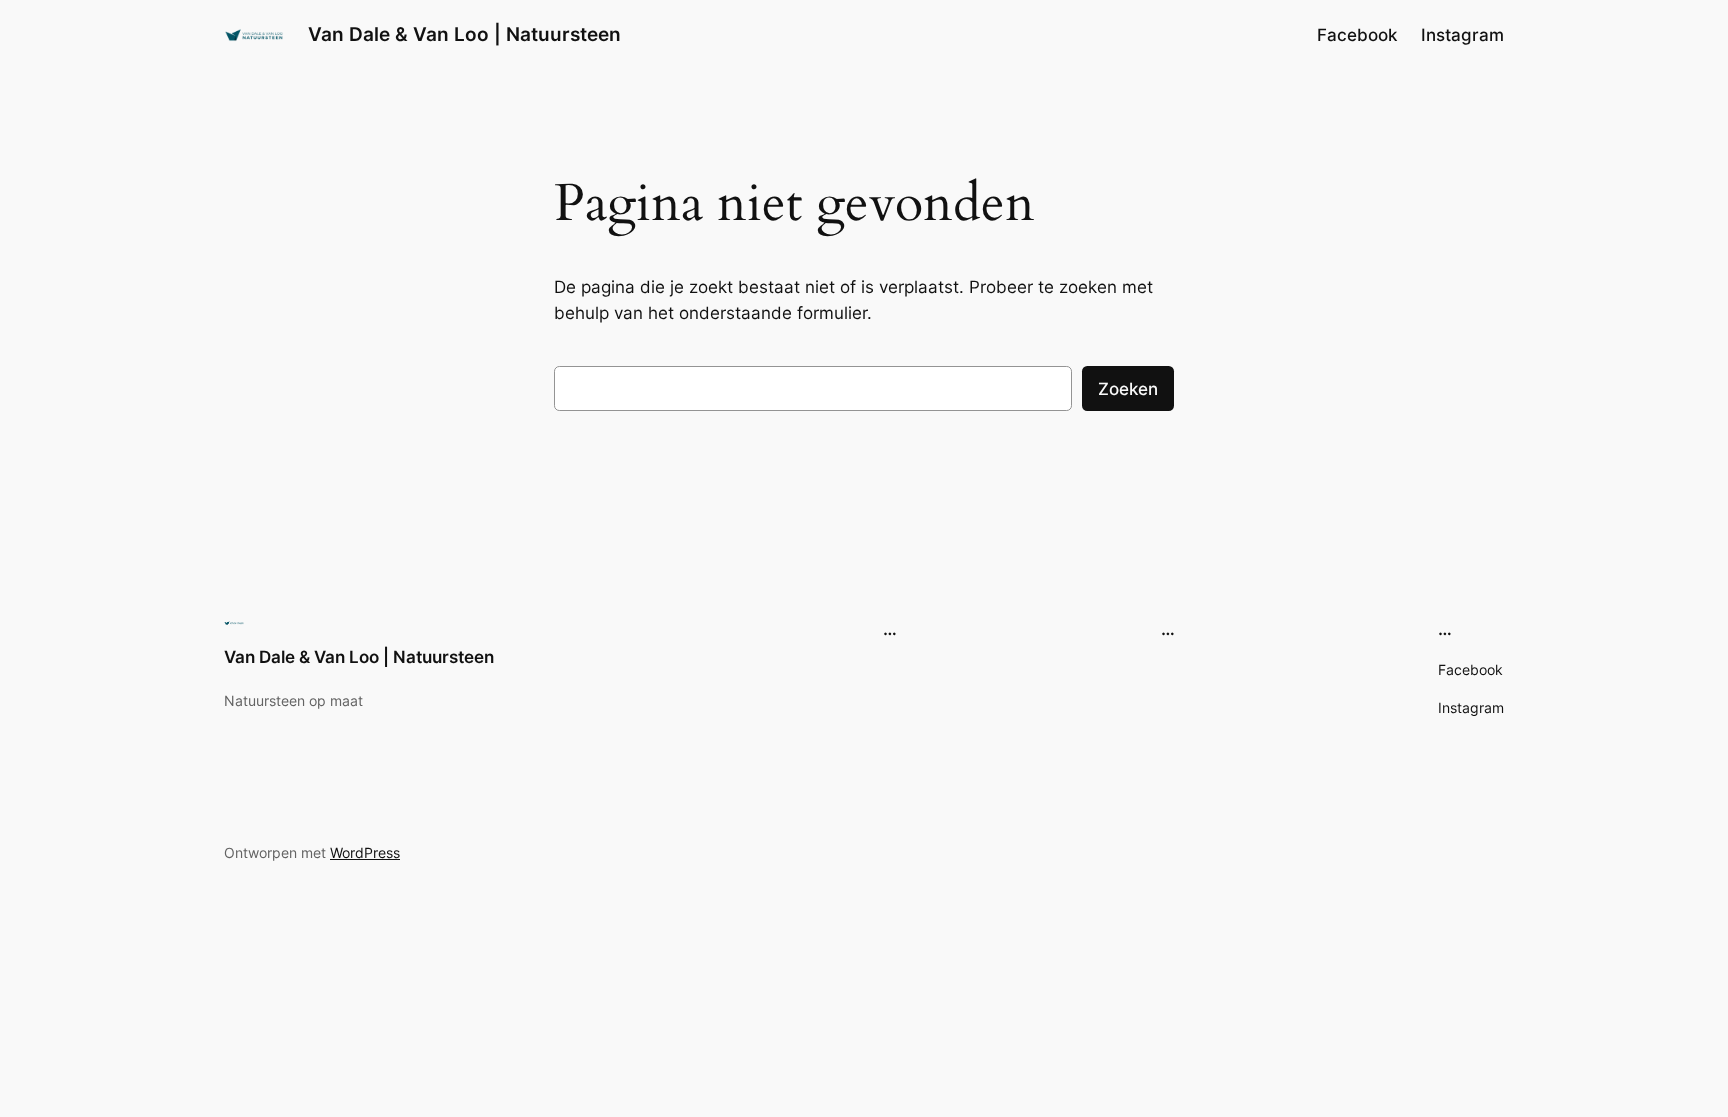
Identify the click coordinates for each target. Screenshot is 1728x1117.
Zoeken (1128, 389)
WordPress (365, 852)
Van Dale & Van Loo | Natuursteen (464, 34)
